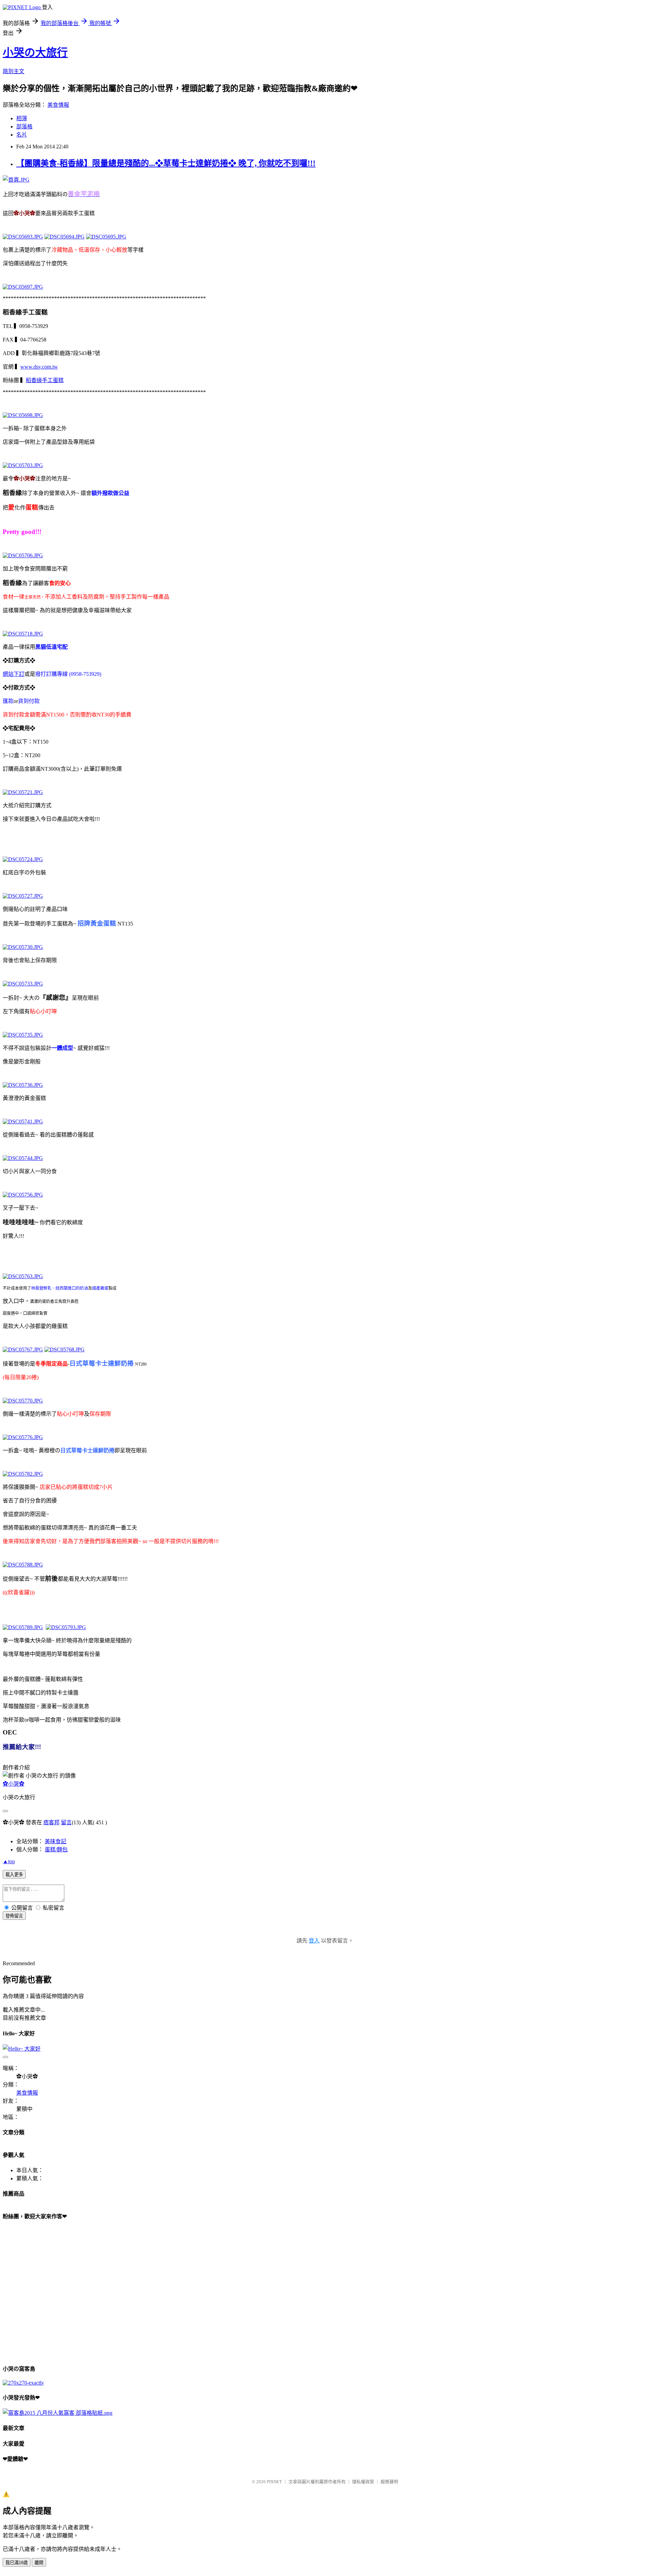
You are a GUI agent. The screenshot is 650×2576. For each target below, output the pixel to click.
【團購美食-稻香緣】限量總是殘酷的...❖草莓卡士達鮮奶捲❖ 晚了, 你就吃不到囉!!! (166, 163)
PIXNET (274, 2482)
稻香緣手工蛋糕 (45, 380)
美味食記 (56, 1841)
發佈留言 (14, 1916)
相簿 (22, 118)
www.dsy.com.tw (39, 367)
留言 (66, 1822)
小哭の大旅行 (35, 53)
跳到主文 (14, 71)
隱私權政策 (363, 2482)
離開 (39, 2563)
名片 (22, 135)
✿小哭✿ (14, 1784)
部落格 (24, 127)
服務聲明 (389, 2482)
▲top (9, 1861)
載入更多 (14, 1875)
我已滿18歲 (17, 2563)
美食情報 (58, 105)
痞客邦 (51, 1822)
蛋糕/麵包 (56, 1850)
